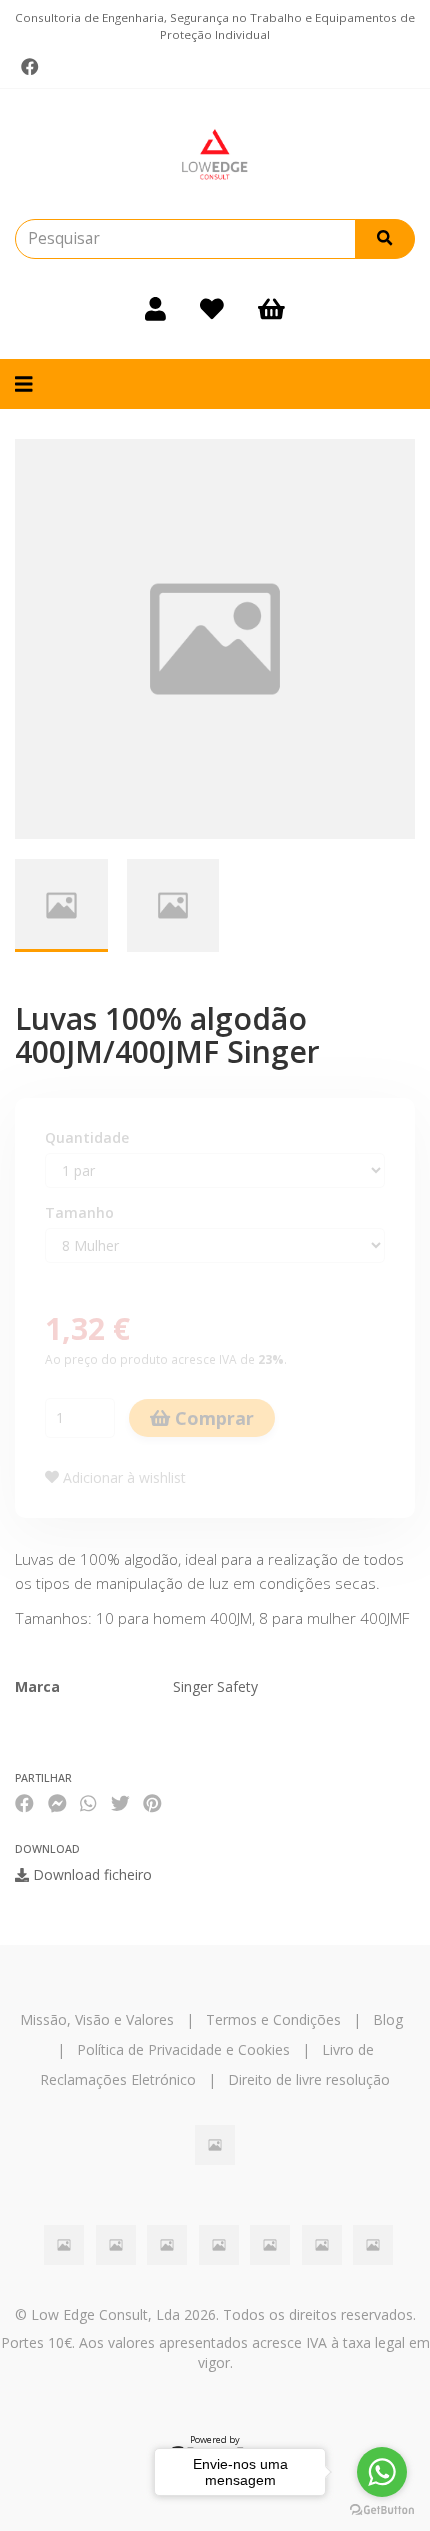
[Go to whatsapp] (382, 2472)
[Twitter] (120, 1802)
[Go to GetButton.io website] (382, 2510)
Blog (388, 2019)
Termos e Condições (273, 2019)
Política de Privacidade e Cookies (183, 2049)
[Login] (155, 309)
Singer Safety (215, 1686)
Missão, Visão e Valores (97, 2019)
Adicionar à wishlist (122, 1477)
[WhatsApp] (88, 1802)
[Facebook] (30, 67)
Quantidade (87, 1137)
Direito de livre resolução (309, 2079)
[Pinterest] (152, 1802)
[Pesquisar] (385, 239)
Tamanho (79, 1212)
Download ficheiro (90, 1874)
